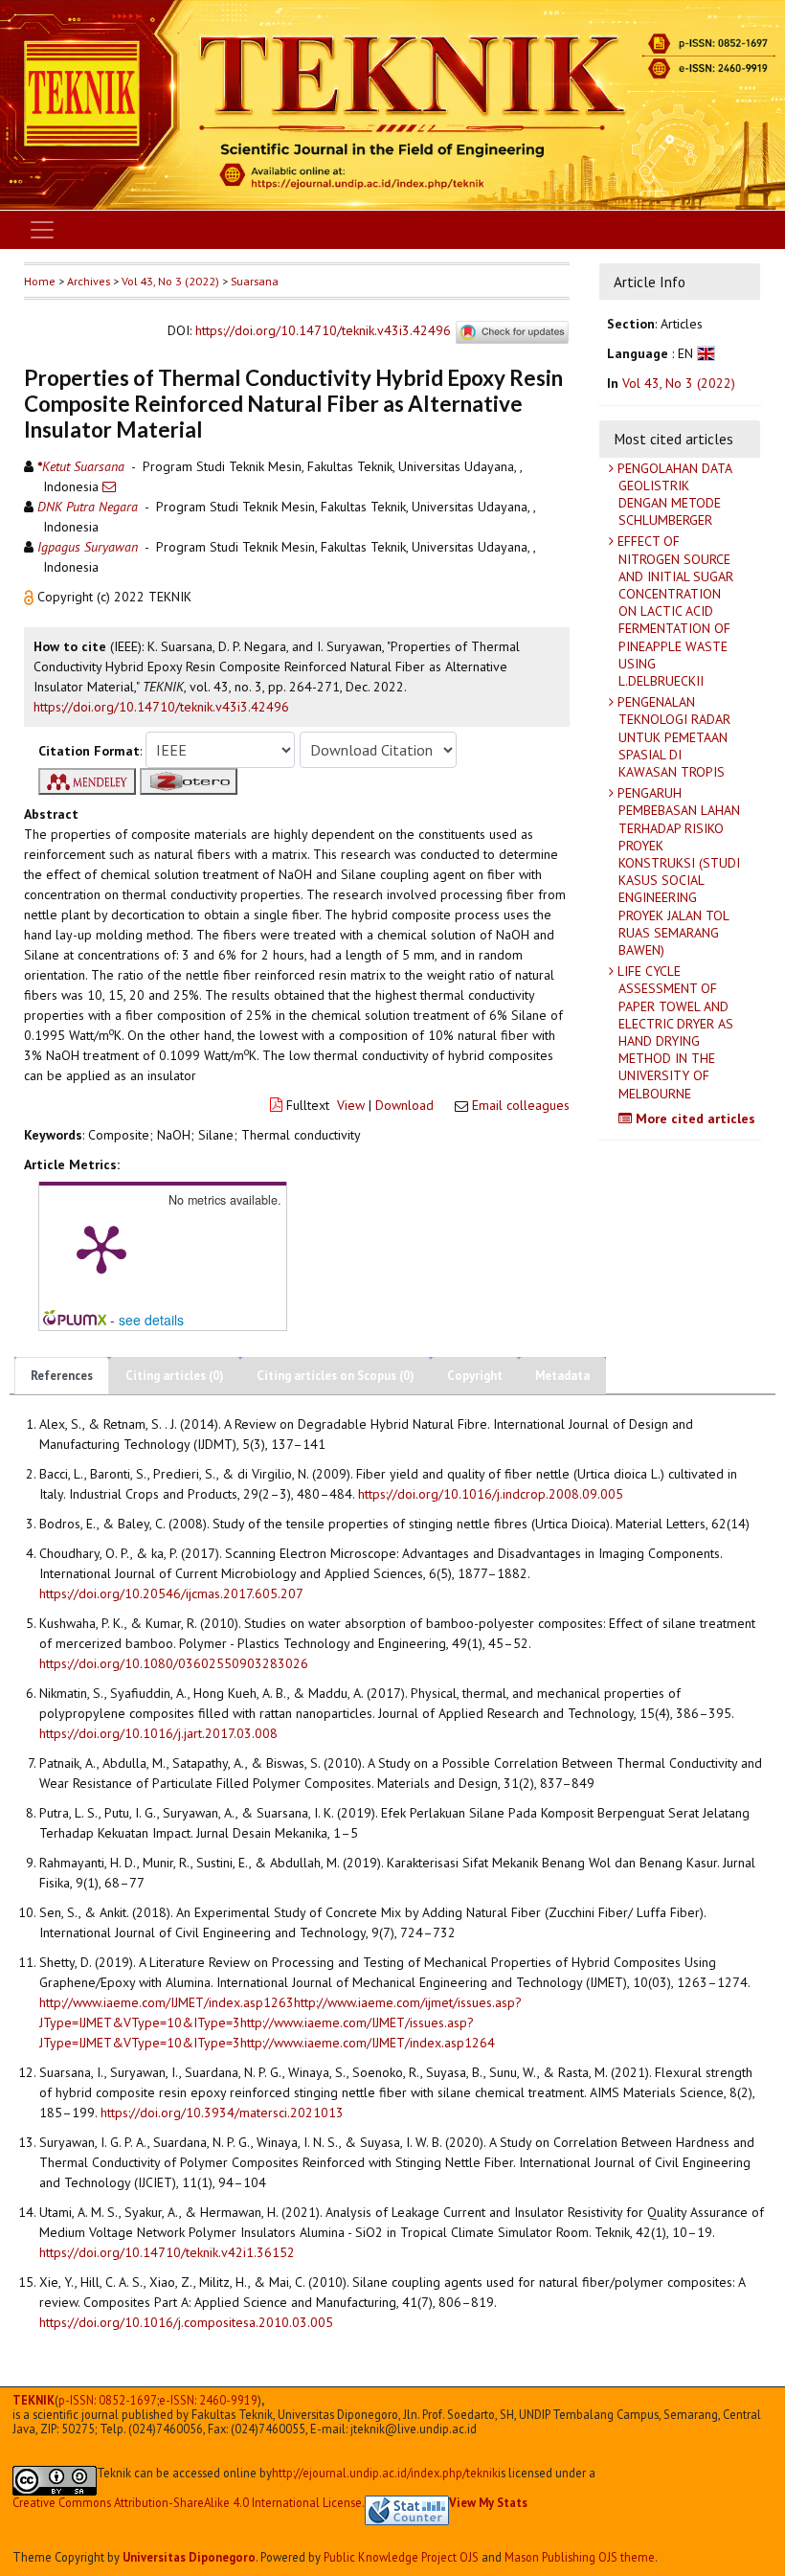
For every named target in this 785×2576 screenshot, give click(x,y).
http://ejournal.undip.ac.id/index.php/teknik (385, 2473)
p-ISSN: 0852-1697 (108, 2400)
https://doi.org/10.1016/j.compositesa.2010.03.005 (186, 2322)
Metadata (562, 1376)
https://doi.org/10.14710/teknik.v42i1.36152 (167, 2252)
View (351, 1105)
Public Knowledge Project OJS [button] (401, 2557)
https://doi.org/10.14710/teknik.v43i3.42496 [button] (161, 707)
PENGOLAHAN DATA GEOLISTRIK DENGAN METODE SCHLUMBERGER (673, 495)
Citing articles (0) (175, 1376)
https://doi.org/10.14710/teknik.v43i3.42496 (323, 330)
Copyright (475, 1376)
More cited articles (694, 1119)
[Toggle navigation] (42, 230)
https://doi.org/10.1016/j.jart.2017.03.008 (158, 1733)
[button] (31, 597)
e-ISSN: (208, 2400)
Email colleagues (521, 1105)
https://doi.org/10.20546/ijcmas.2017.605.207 (171, 1593)
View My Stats (488, 2502)
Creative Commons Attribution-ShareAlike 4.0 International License (187, 2503)
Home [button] (40, 281)
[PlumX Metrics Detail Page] (101, 1248)
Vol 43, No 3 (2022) (170, 281)
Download (404, 1105)
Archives (89, 281)
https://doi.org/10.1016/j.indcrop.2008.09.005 (491, 1494)
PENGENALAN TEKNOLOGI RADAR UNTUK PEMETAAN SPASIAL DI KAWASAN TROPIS (672, 737)
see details (151, 1320)
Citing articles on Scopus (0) (336, 1376)
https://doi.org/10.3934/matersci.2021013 (222, 2113)
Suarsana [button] (255, 281)
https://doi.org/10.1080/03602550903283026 (174, 1663)
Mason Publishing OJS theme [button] (580, 2557)
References (62, 1376)
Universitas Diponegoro (189, 2557)
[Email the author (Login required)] (109, 486)
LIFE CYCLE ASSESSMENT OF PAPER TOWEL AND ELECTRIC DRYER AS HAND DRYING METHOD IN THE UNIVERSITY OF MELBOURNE (673, 1032)
